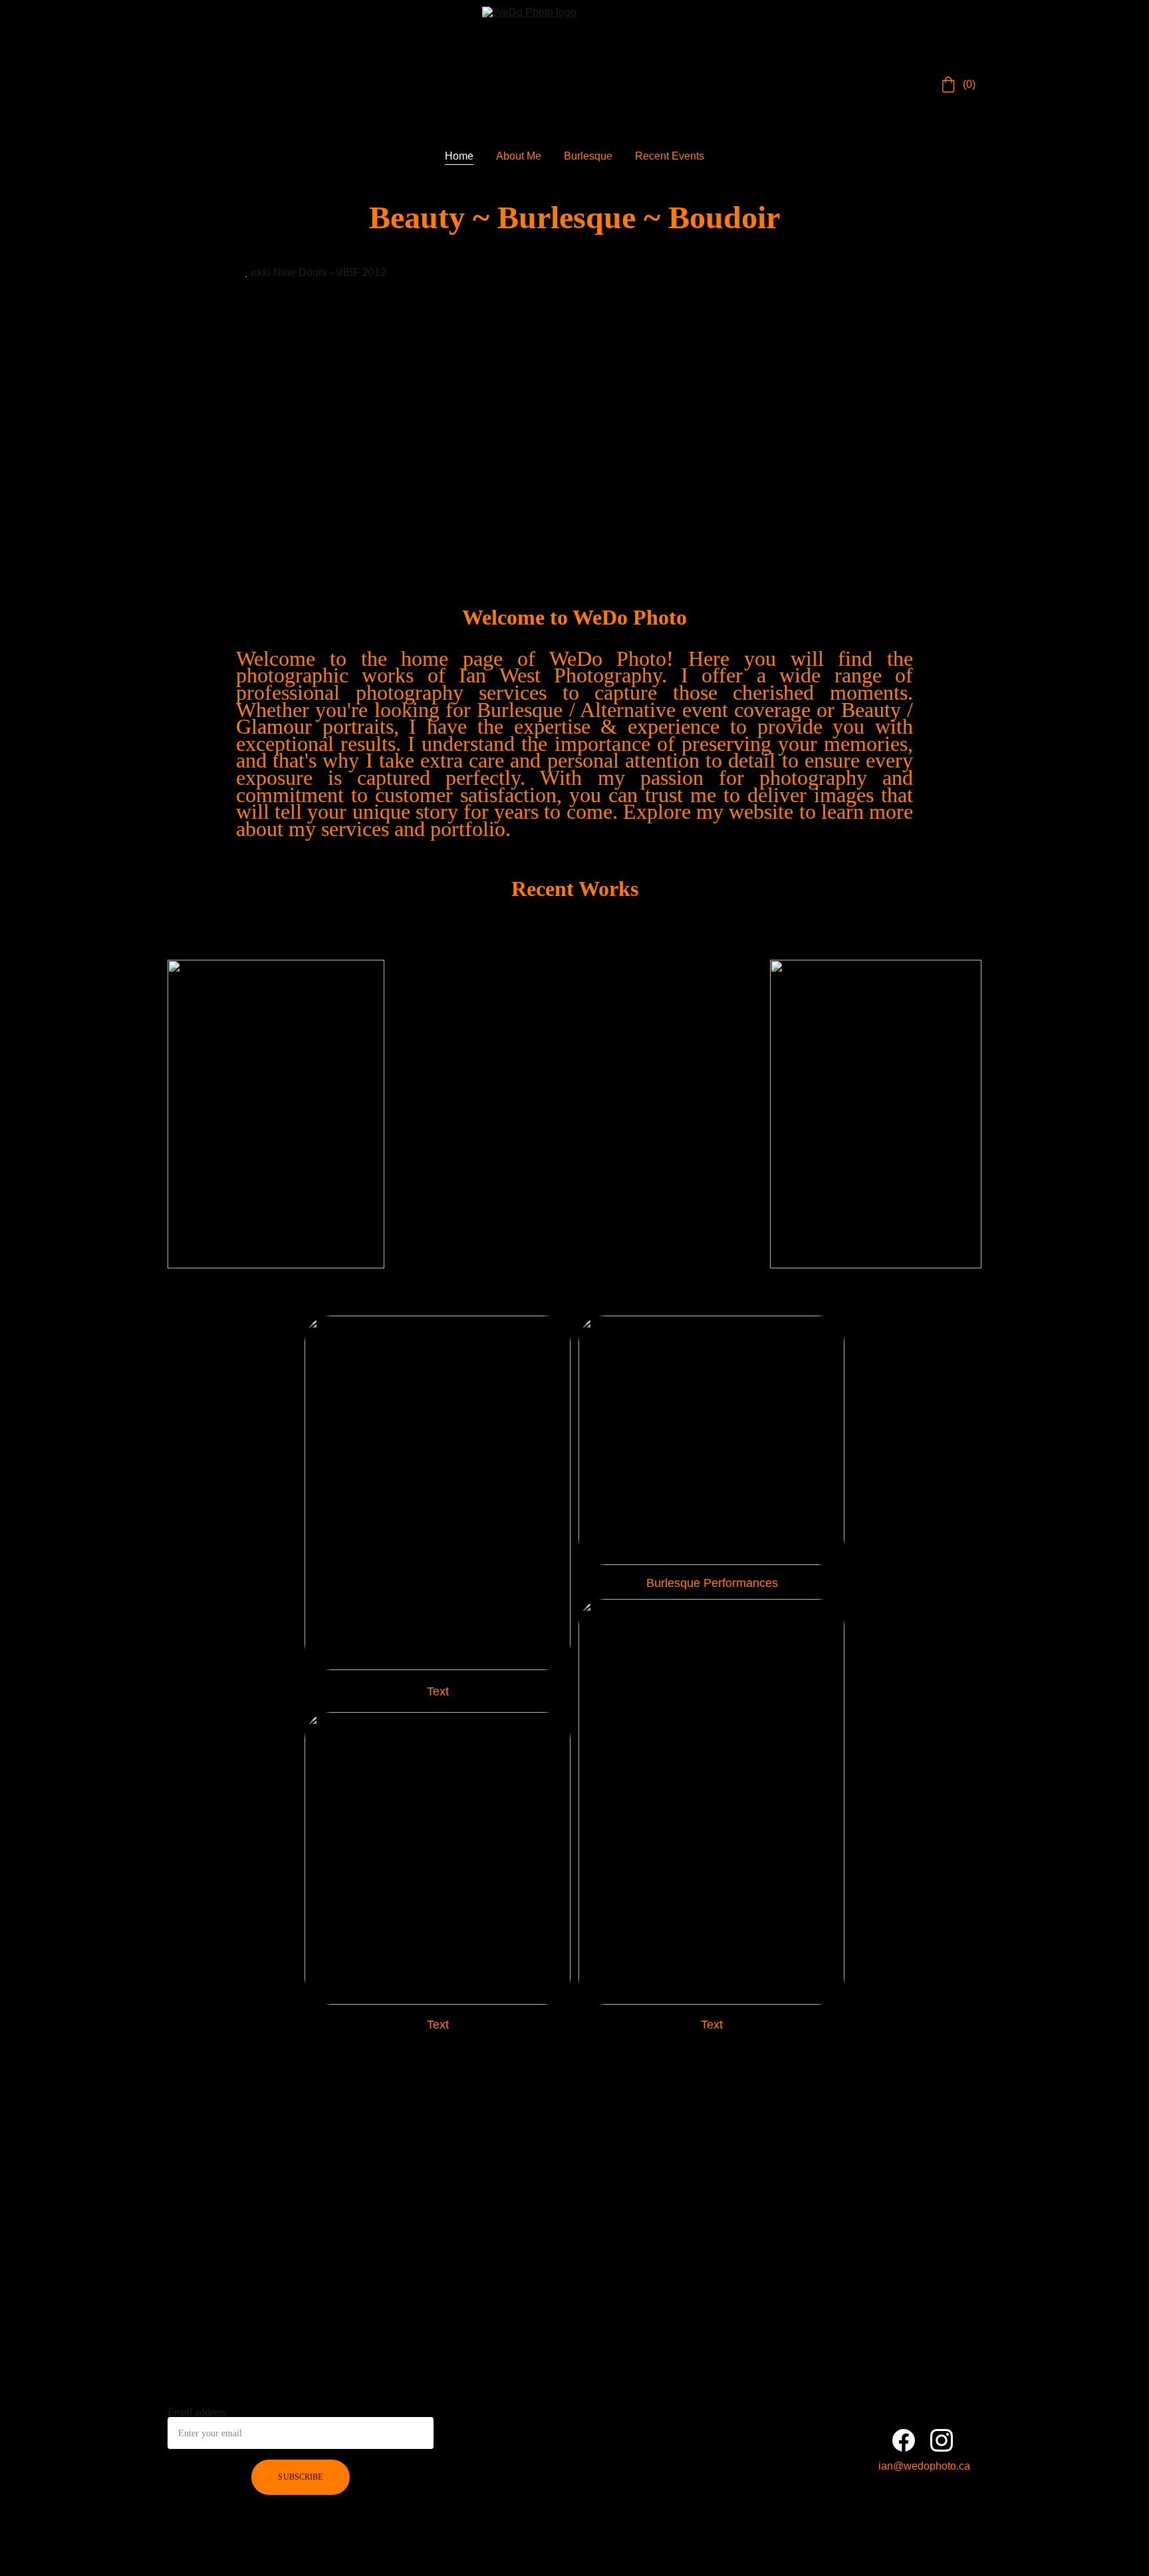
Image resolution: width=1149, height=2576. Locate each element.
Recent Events (670, 156)
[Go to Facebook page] (904, 2440)
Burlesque (588, 156)
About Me (519, 156)
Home (459, 156)
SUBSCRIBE (300, 2477)
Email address (197, 2412)
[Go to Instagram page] (942, 2440)
